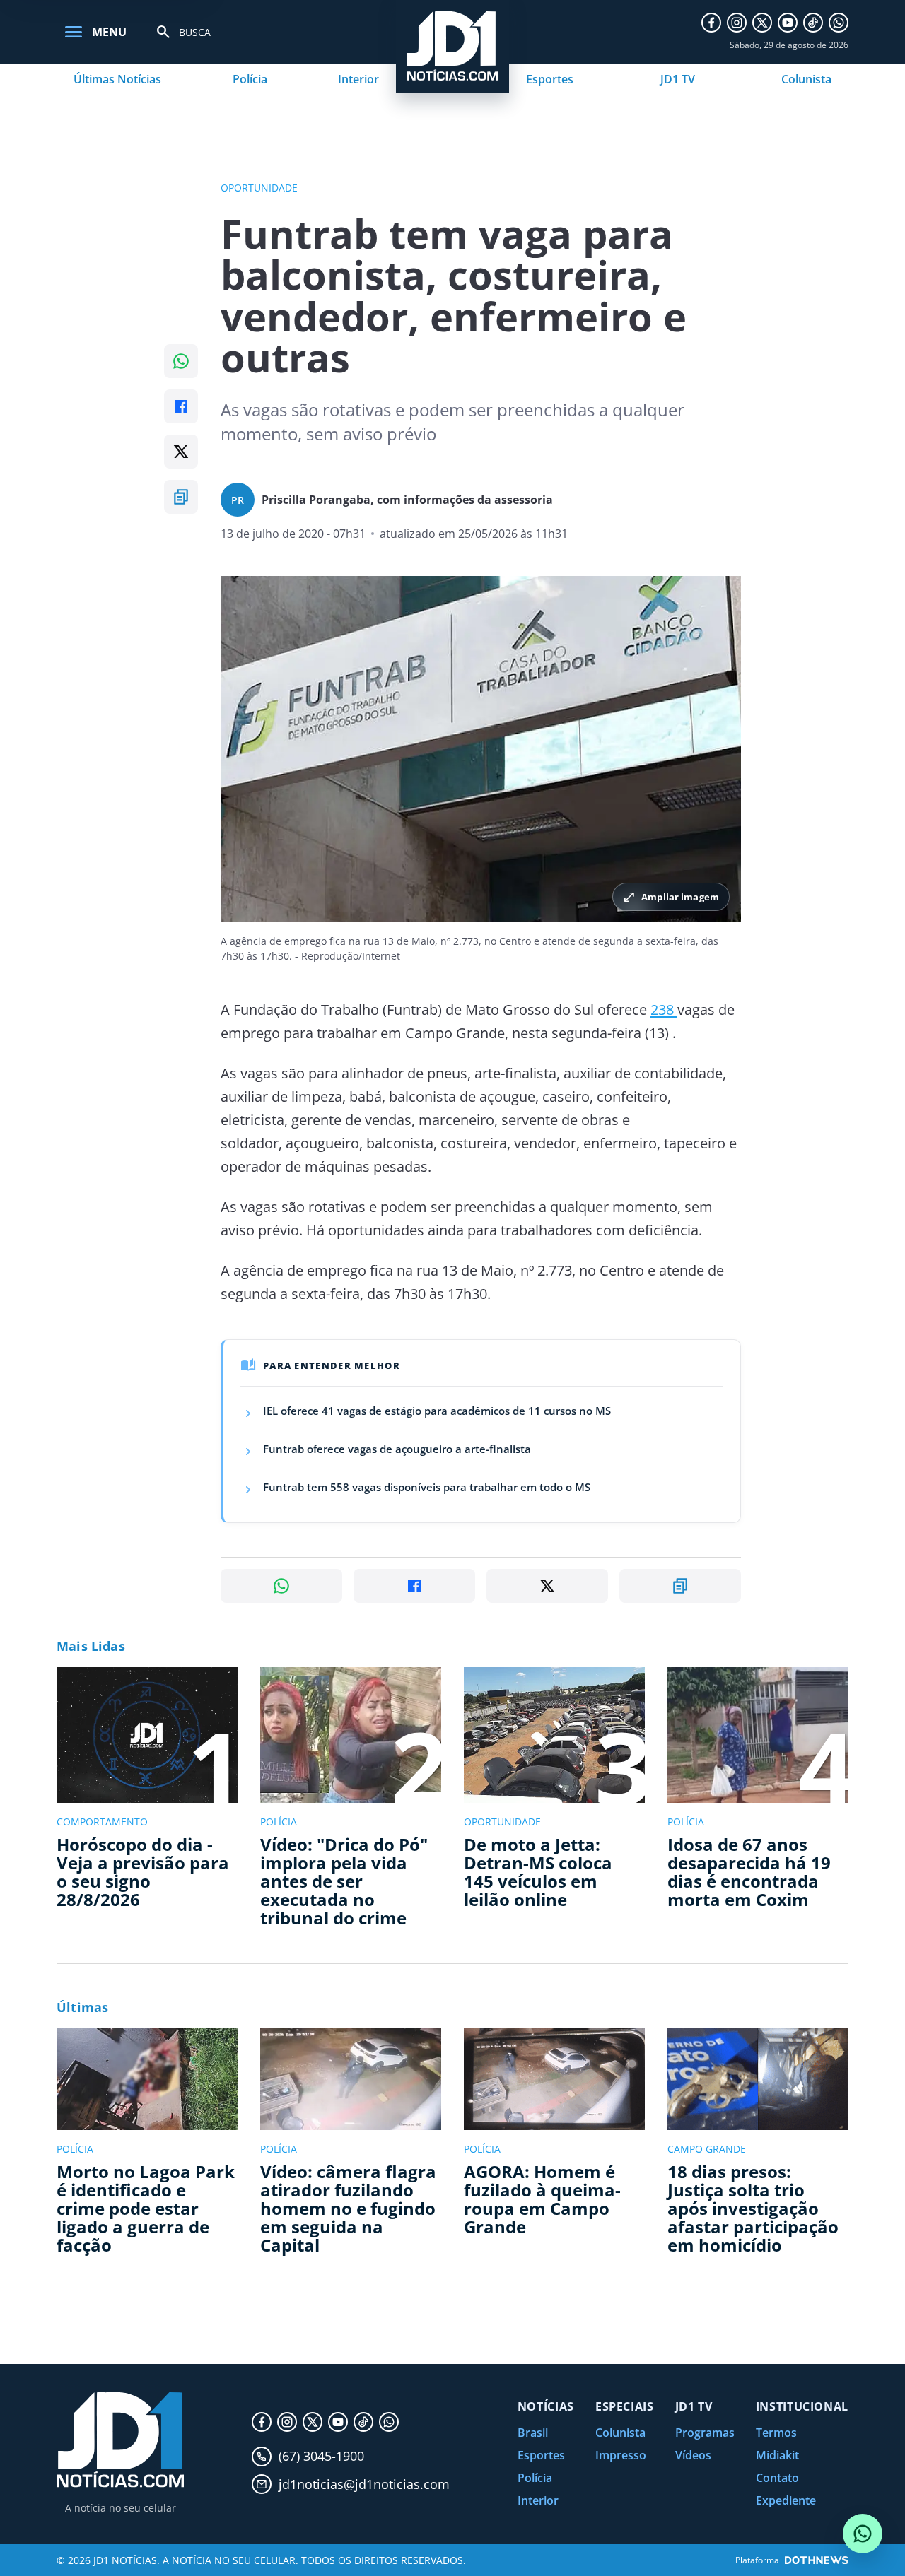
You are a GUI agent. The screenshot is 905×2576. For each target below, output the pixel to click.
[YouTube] (788, 23)
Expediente (786, 2500)
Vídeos (693, 2455)
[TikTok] (813, 23)
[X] (762, 23)
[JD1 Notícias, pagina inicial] (120, 2440)
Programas (705, 2433)
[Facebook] (711, 23)
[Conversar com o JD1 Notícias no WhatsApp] (863, 2534)
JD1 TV (678, 79)
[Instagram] (737, 23)
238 (664, 1010)
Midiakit (777, 2455)
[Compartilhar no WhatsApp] (181, 361)
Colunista (806, 79)
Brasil (533, 2433)
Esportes (550, 79)
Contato (777, 2478)
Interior (358, 79)
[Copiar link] (181, 497)
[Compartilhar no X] (181, 452)
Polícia (250, 79)
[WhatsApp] (839, 23)
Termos (776, 2433)
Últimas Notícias (117, 79)
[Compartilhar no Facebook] (181, 406)
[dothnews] (817, 2560)
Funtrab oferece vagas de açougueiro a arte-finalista (397, 1449)
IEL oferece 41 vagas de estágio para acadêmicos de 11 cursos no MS (437, 1411)
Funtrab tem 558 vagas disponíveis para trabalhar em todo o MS (427, 1487)
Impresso (621, 2455)
